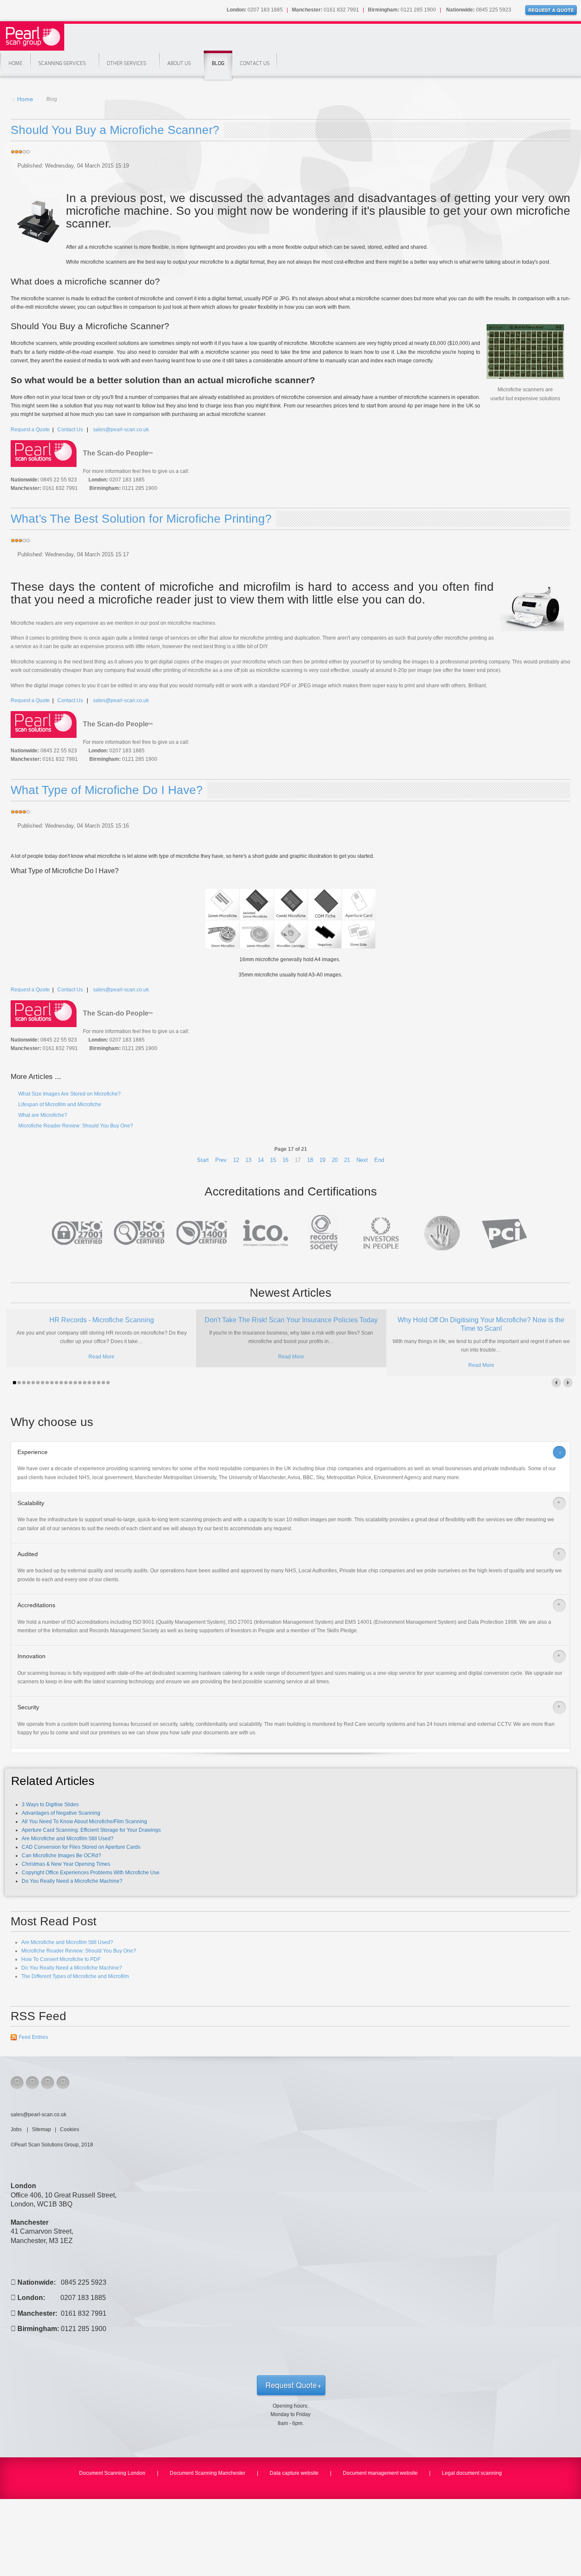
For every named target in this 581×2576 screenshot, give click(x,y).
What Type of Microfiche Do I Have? (107, 790)
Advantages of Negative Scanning (61, 1813)
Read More (101, 1357)
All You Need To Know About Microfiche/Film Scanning (84, 1822)
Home (16, 63)
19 (322, 1160)
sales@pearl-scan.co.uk (121, 430)
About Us (179, 63)
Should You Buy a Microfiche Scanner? (115, 130)
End (379, 1160)
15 (273, 1160)
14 (261, 1160)
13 (248, 1160)
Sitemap (41, 2129)
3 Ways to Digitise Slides (50, 1805)
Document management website (380, 2473)
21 (347, 1160)
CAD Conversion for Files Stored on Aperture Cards (81, 1847)
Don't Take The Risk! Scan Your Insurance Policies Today (291, 1320)
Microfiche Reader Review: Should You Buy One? (75, 1126)
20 (335, 1160)
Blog (218, 63)
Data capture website (294, 2473)
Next (362, 1160)
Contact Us (255, 63)
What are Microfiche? (42, 1115)
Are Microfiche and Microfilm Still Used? (68, 1839)
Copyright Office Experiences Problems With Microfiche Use (91, 1873)
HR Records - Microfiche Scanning (102, 1320)
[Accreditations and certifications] (290, 1233)
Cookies (70, 2129)
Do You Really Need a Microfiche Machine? (72, 1881)
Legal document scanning (472, 2473)
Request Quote (291, 2385)
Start (203, 1160)
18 (310, 1160)
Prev (221, 1160)
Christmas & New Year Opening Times (66, 1864)
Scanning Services (62, 63)
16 (285, 1160)
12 (236, 1160)
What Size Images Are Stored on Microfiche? (69, 1094)
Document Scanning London (112, 2473)
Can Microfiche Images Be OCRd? (61, 1856)
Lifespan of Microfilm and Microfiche (59, 1104)
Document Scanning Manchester (208, 2473)
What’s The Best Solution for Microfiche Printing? (141, 519)
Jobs (17, 2129)
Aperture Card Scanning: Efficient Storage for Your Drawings (91, 1830)
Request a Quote (30, 430)
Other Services (127, 63)
